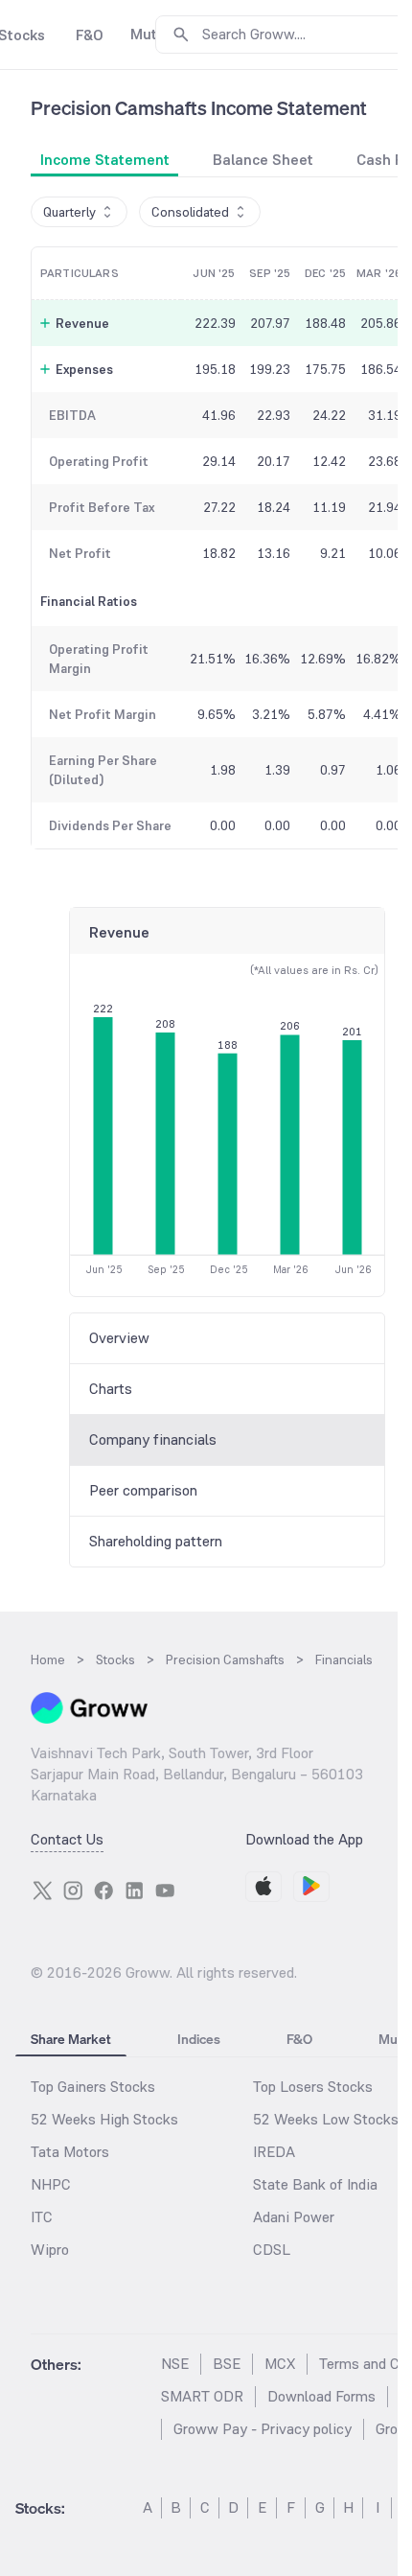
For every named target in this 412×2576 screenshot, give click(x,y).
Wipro (50, 2250)
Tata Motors (70, 2152)
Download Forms (321, 2396)
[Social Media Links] (42, 1891)
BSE (227, 2364)
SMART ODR (202, 2396)
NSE (175, 2364)
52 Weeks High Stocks (104, 2119)
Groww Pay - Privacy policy (263, 2429)
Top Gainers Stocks (93, 2087)
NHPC (51, 2184)
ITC (42, 2217)
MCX (280, 2364)
